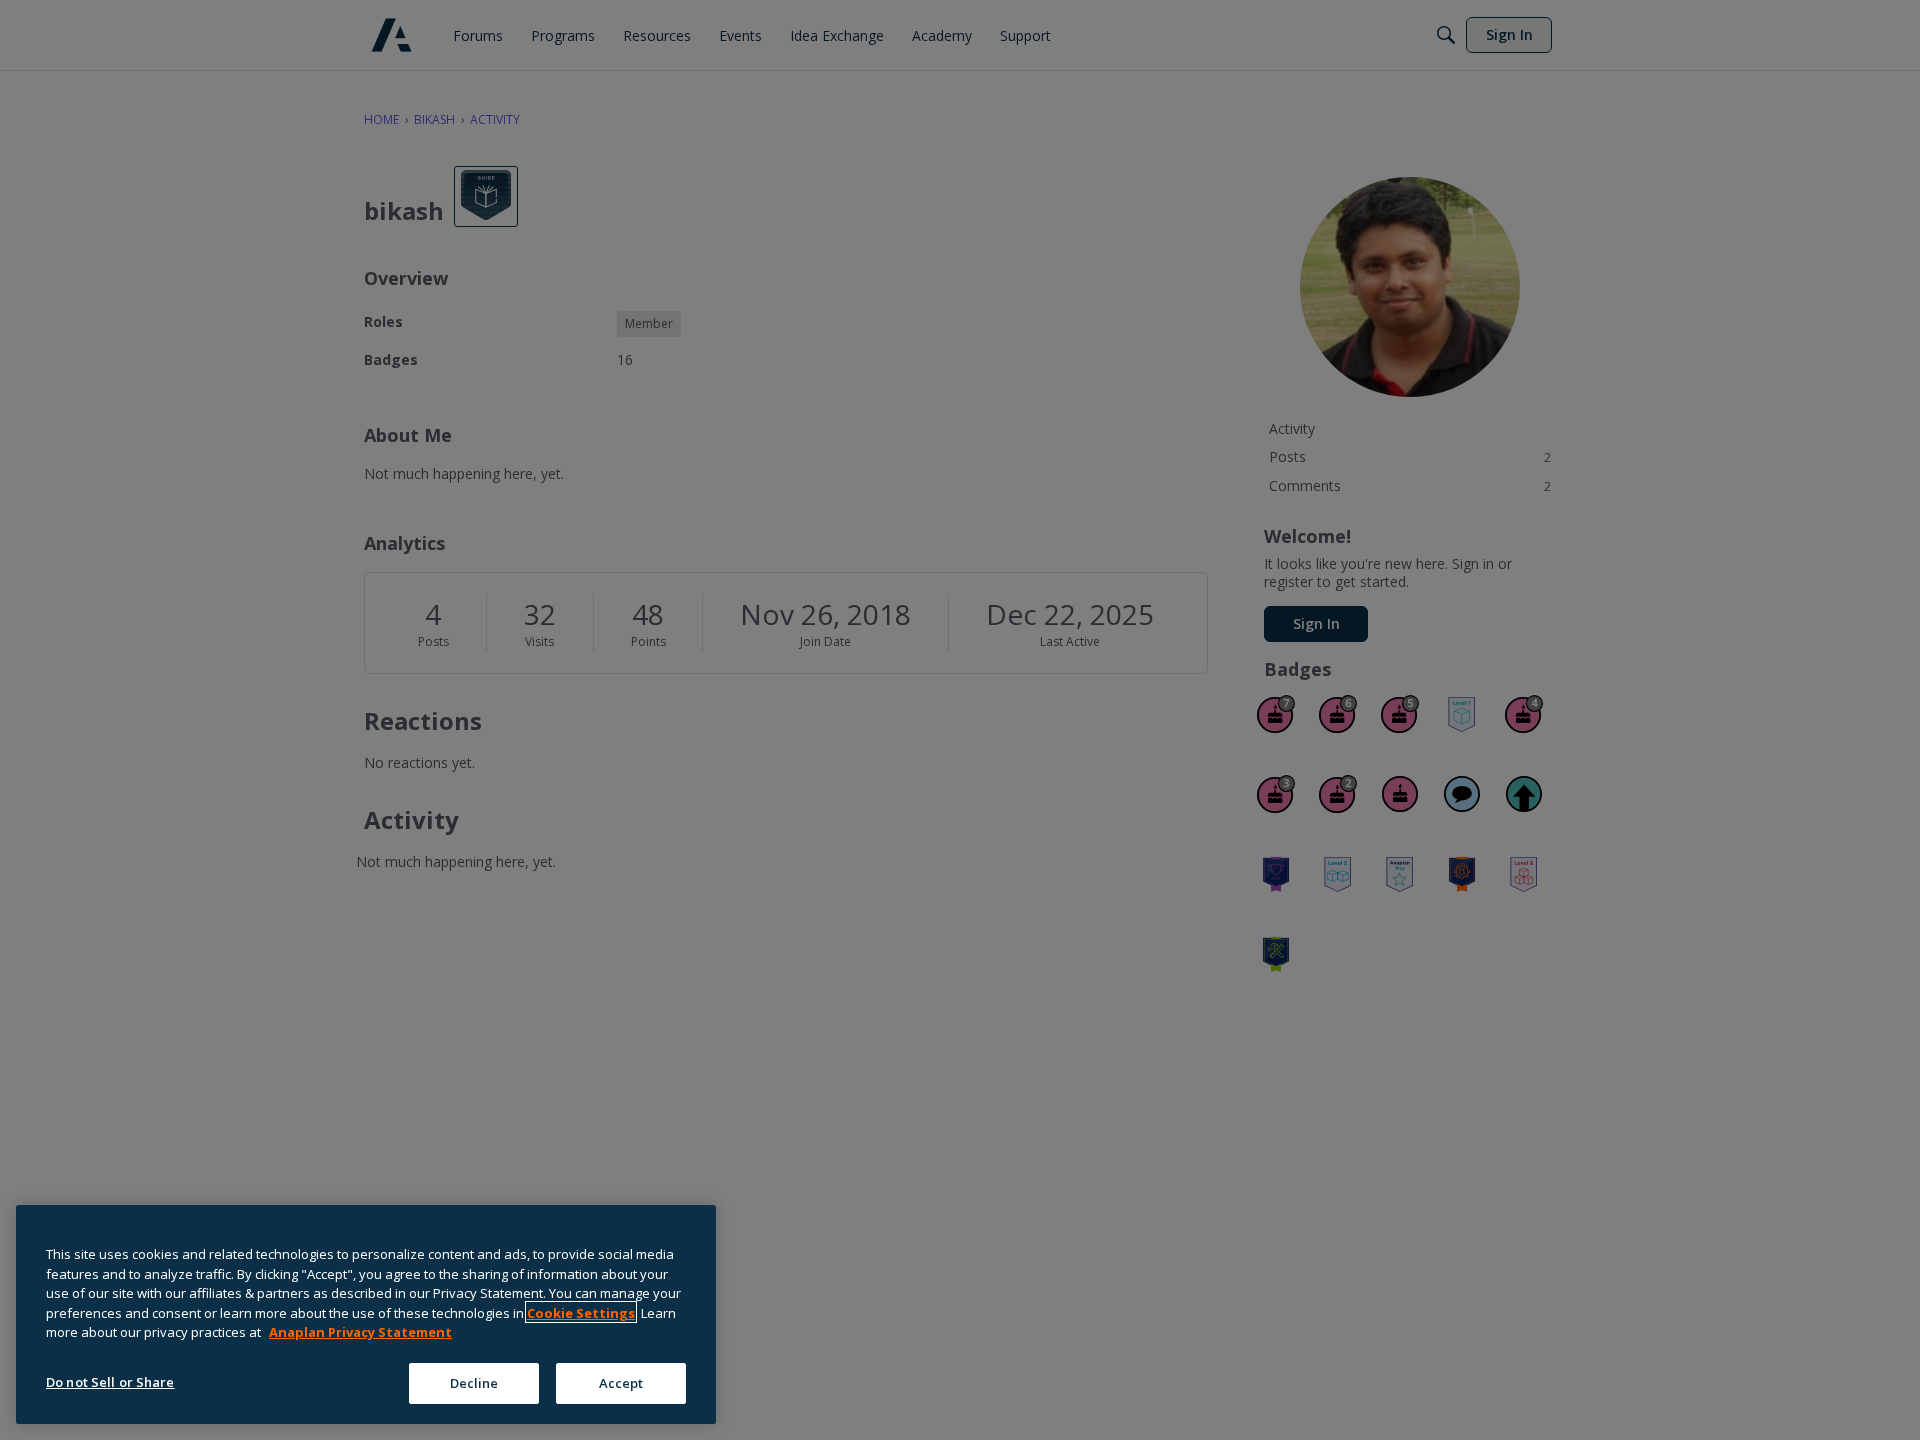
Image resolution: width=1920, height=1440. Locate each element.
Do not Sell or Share (110, 1381)
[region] (366, 1314)
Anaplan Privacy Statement (360, 1332)
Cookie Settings (581, 1312)
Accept (621, 1382)
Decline (474, 1382)
